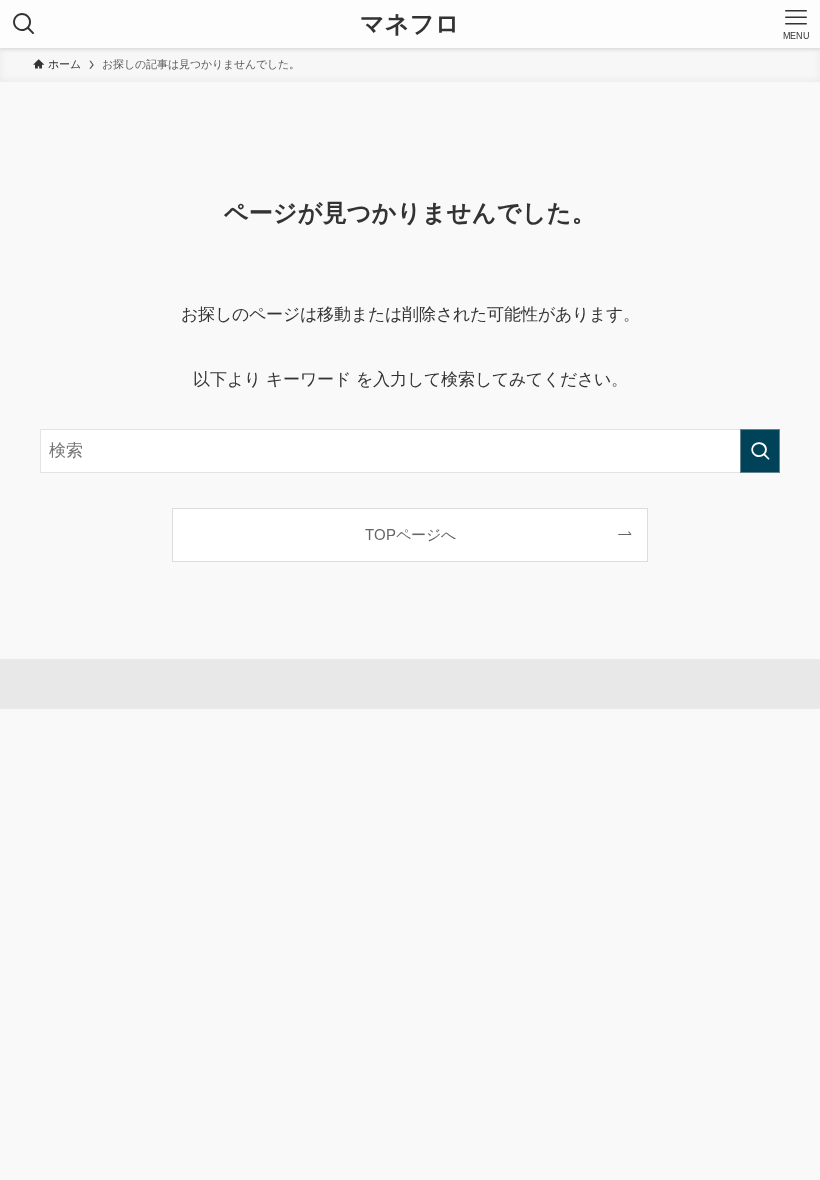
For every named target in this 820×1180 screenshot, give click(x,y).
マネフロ (410, 24)
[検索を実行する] (760, 451)
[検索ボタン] (24, 24)
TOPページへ (410, 534)
